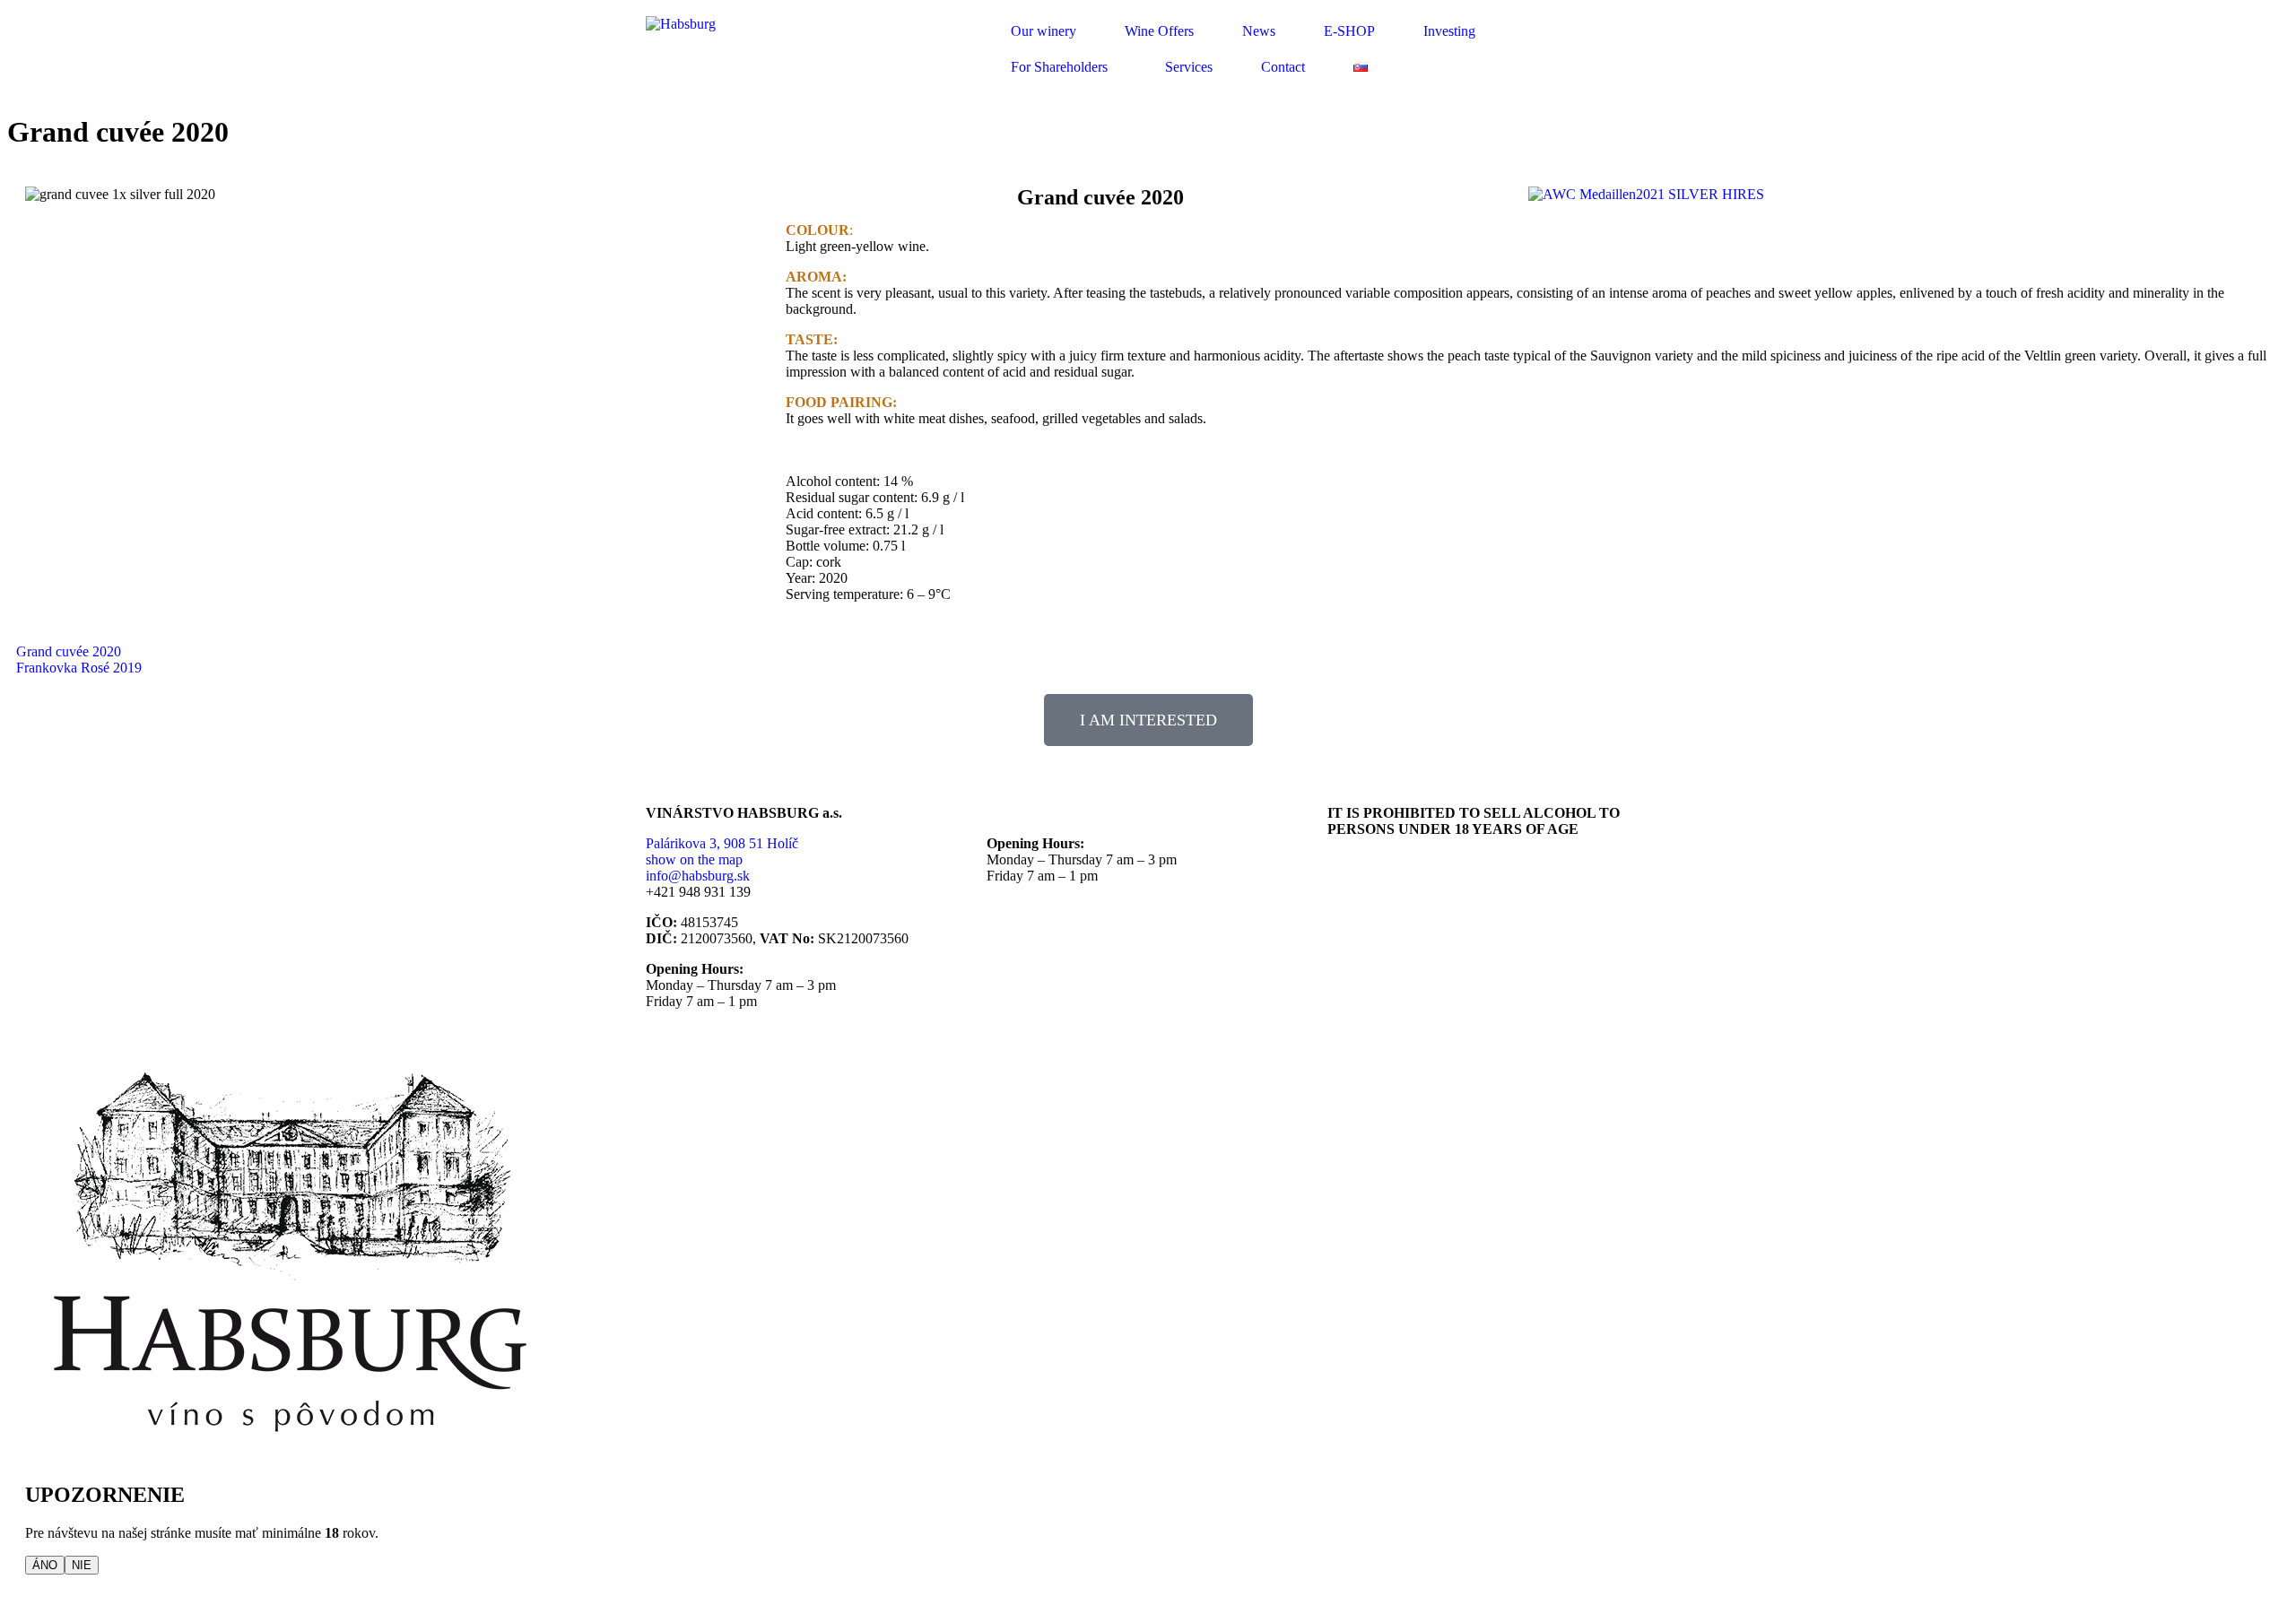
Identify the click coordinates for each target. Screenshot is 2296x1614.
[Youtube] (1398, 939)
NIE (82, 1565)
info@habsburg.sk (698, 876)
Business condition (1381, 859)
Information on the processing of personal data (1458, 876)
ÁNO (45, 1565)
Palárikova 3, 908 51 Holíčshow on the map (722, 851)
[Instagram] (1447, 939)
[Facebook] (1350, 939)
